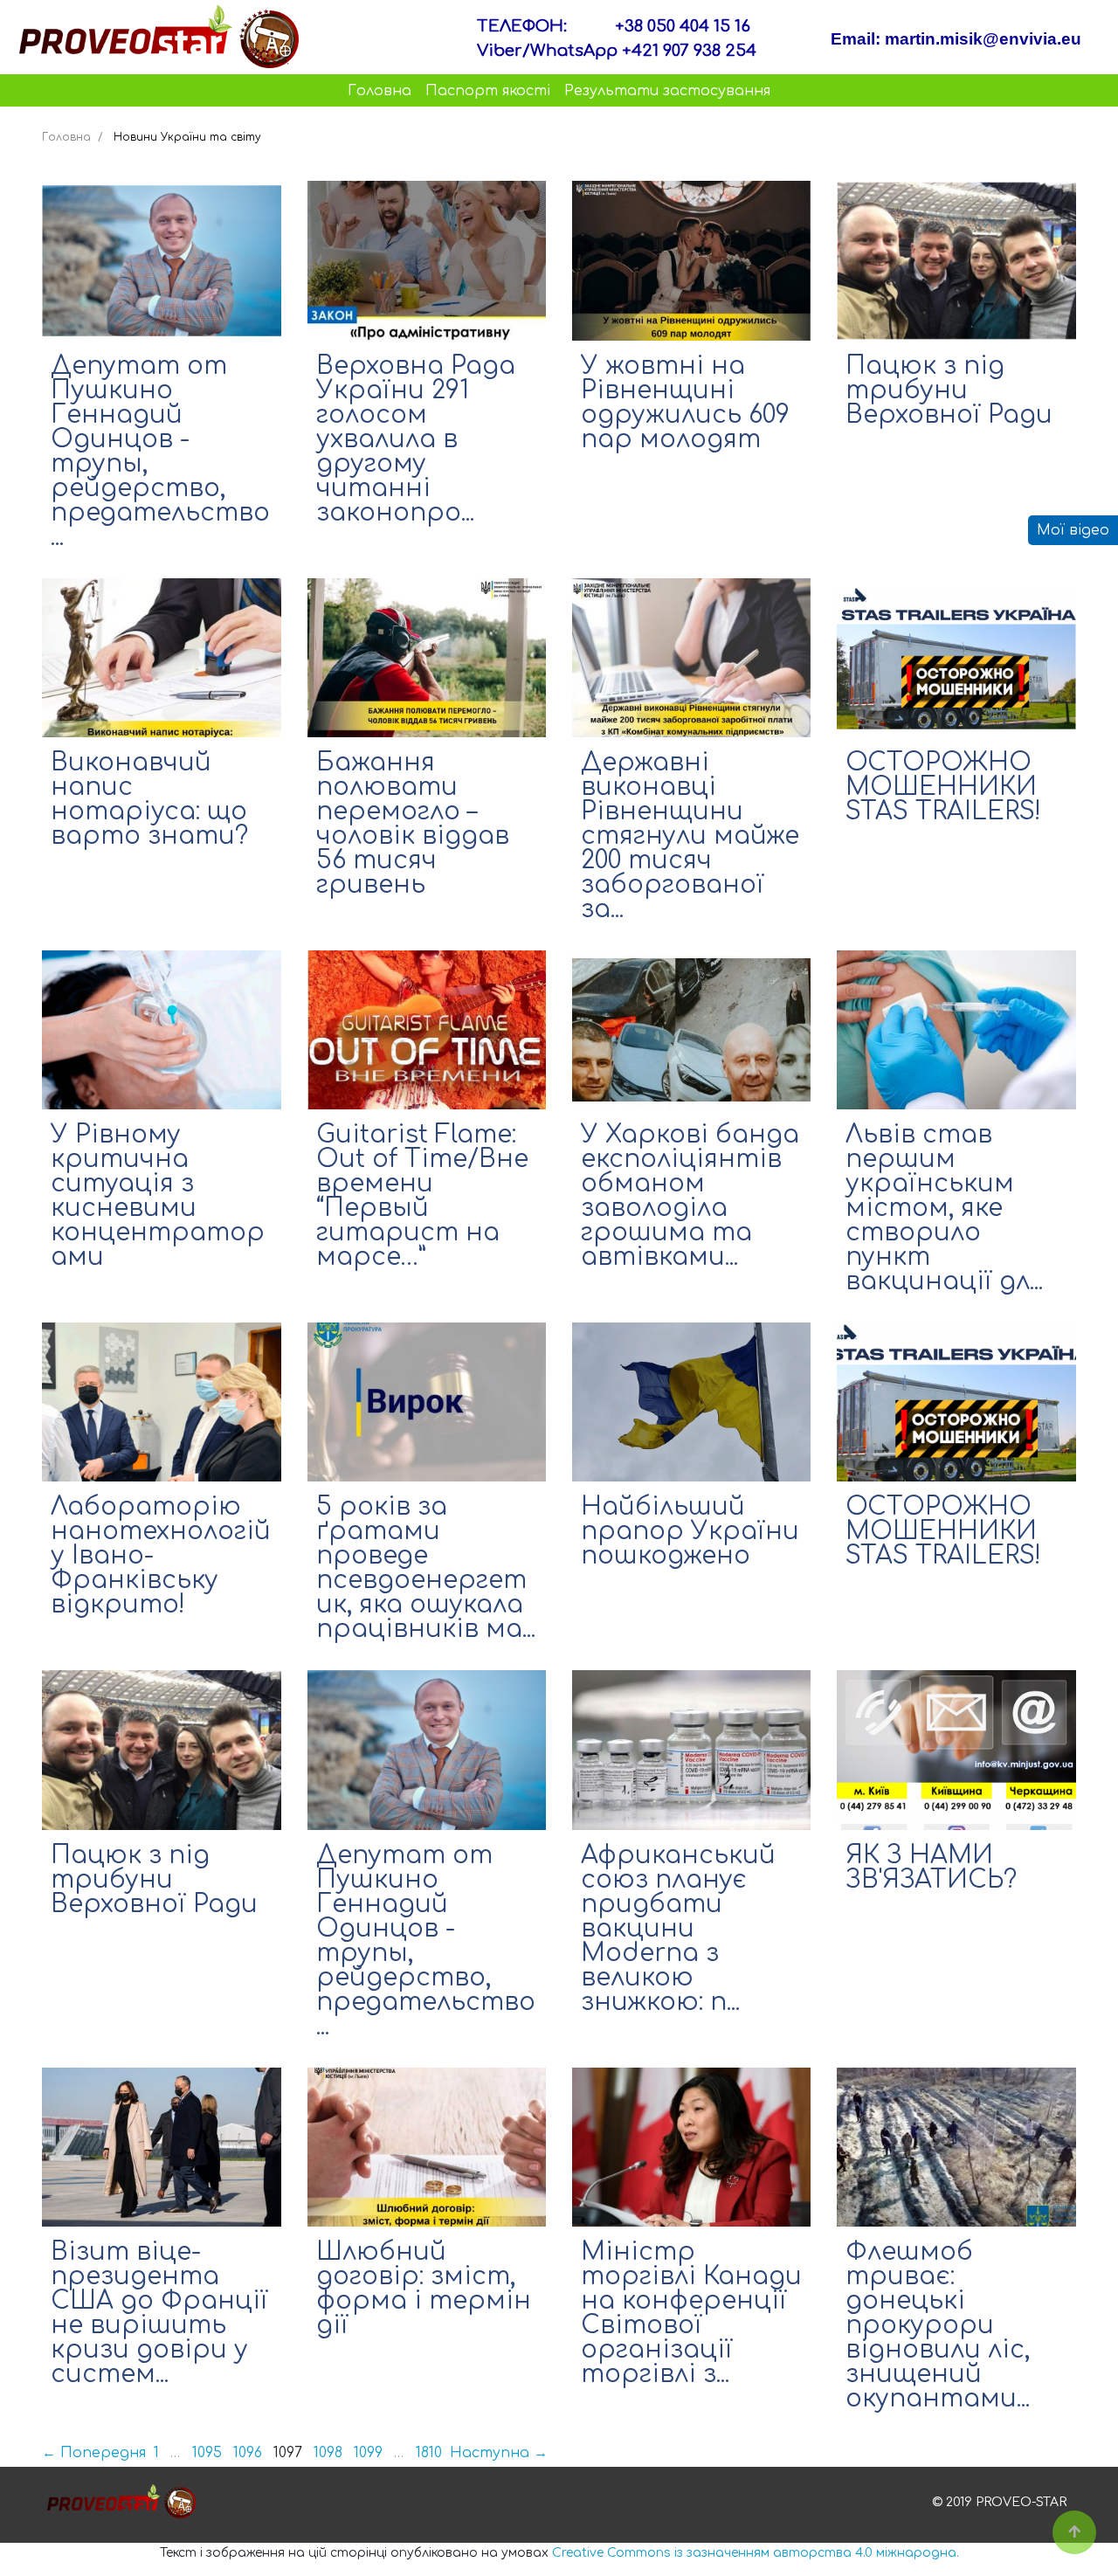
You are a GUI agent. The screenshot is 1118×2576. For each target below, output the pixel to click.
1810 (429, 2453)
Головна (380, 91)
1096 (248, 2453)
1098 (328, 2453)
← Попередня (94, 2453)
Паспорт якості (488, 91)
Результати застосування (667, 91)
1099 (368, 2453)
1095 (207, 2453)
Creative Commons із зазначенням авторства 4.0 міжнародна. (756, 2553)
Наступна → (499, 2453)
